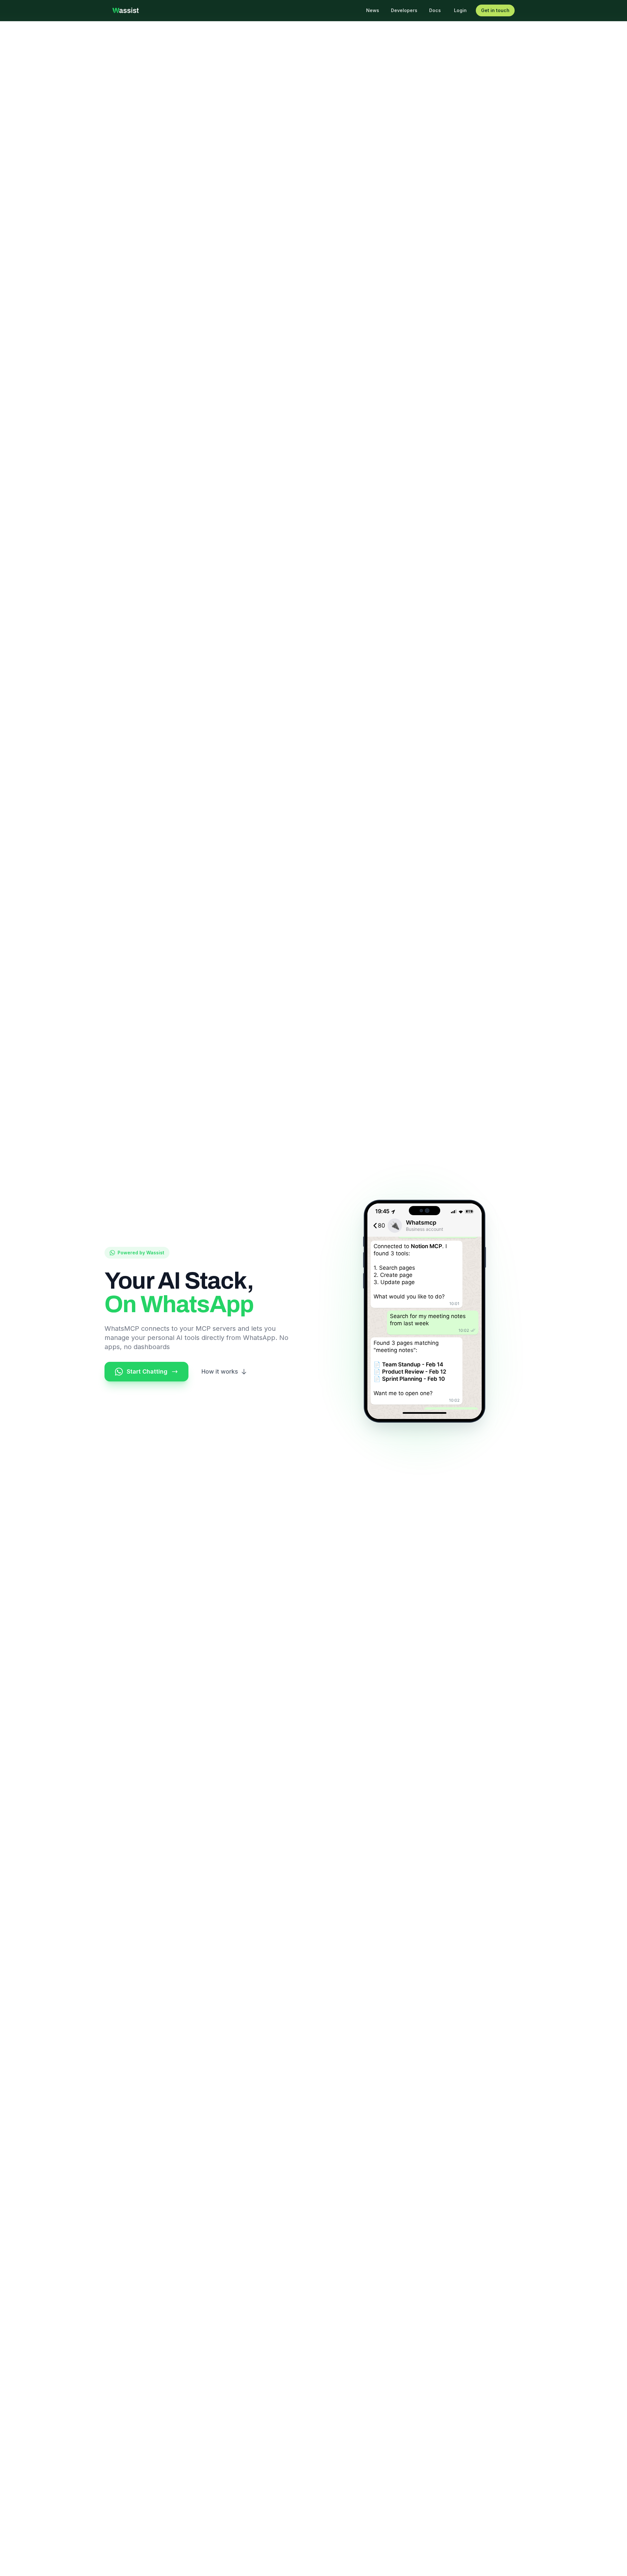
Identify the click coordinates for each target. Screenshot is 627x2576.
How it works (220, 1371)
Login (460, 10)
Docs (435, 10)
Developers (404, 10)
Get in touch (495, 10)
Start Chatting (147, 1371)
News (373, 10)
